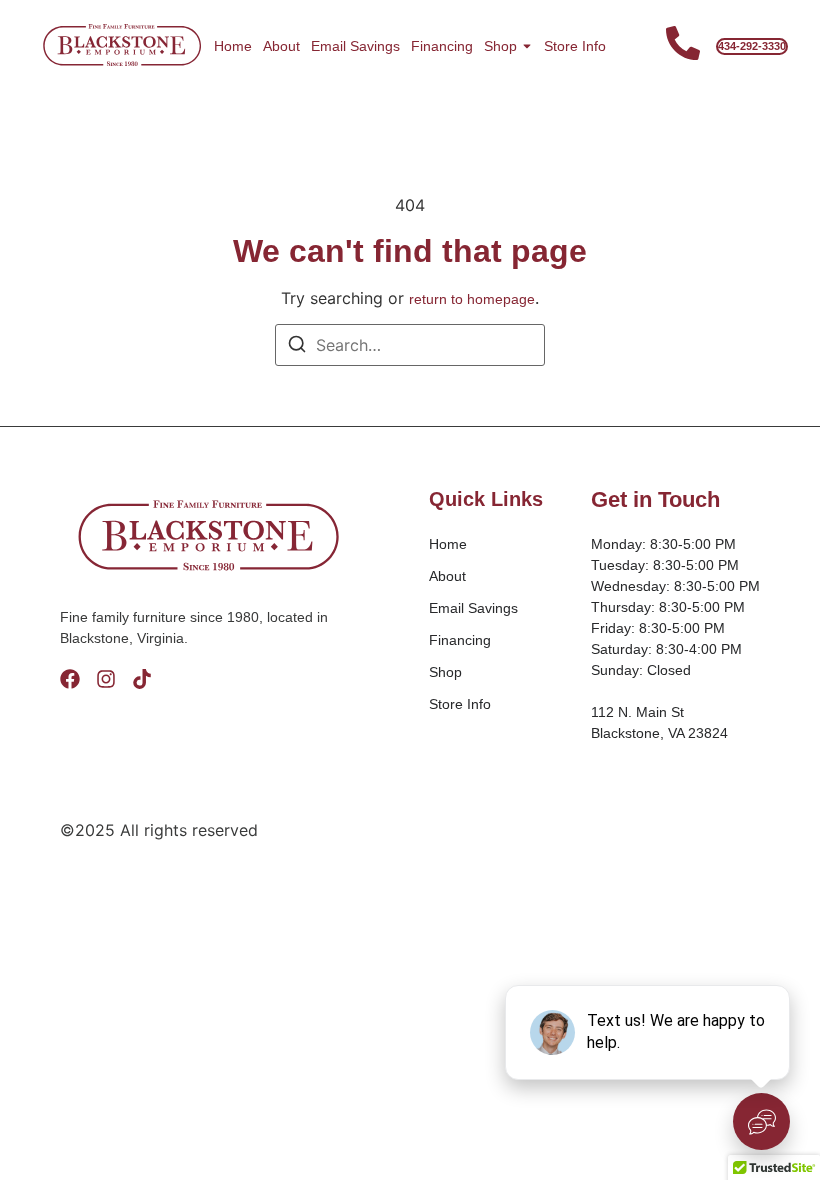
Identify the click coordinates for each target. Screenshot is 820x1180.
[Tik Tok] (142, 679)
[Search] (297, 347)
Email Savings (355, 46)
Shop (500, 46)
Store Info (575, 46)
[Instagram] (106, 679)
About (281, 46)
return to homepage (472, 299)
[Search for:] (410, 345)
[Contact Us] (683, 46)
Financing (442, 46)
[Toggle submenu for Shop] (525, 46)
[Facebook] (70, 679)
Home (233, 46)
